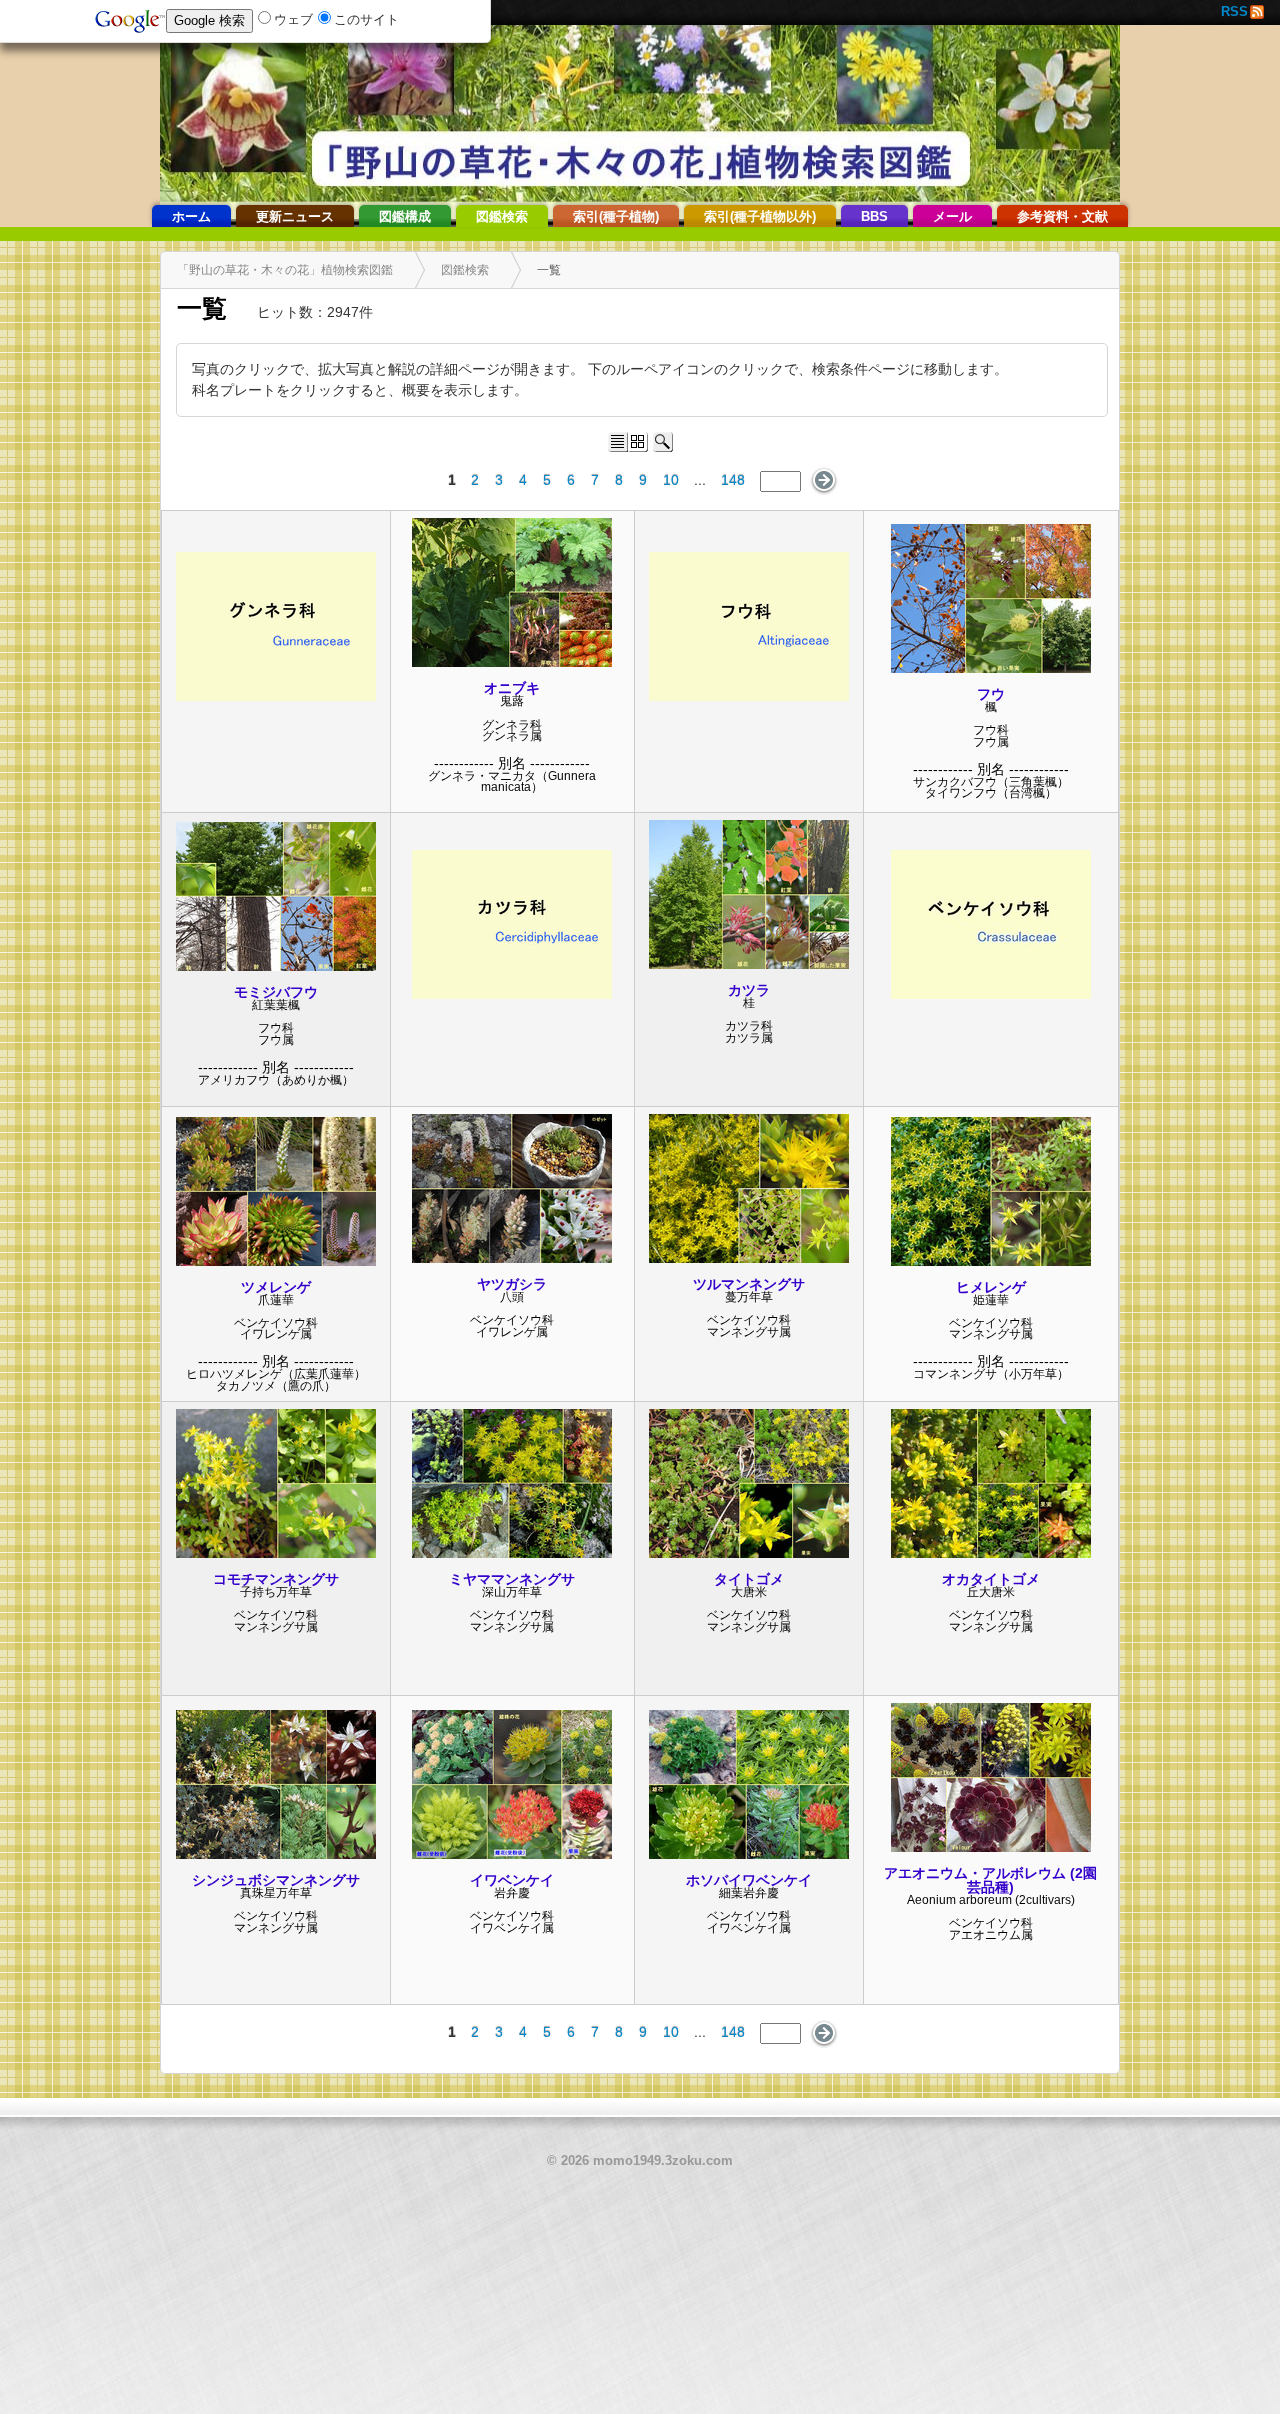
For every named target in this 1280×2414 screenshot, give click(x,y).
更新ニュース (295, 217)
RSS (1234, 12)
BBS (874, 217)
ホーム (191, 217)
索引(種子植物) (616, 217)
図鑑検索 (502, 217)
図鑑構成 (405, 217)
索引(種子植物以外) (760, 217)
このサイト (366, 19)
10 (671, 480)
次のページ (823, 481)
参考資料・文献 (1062, 217)
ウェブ (293, 19)
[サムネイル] (276, 696)
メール (952, 217)
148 (733, 480)
